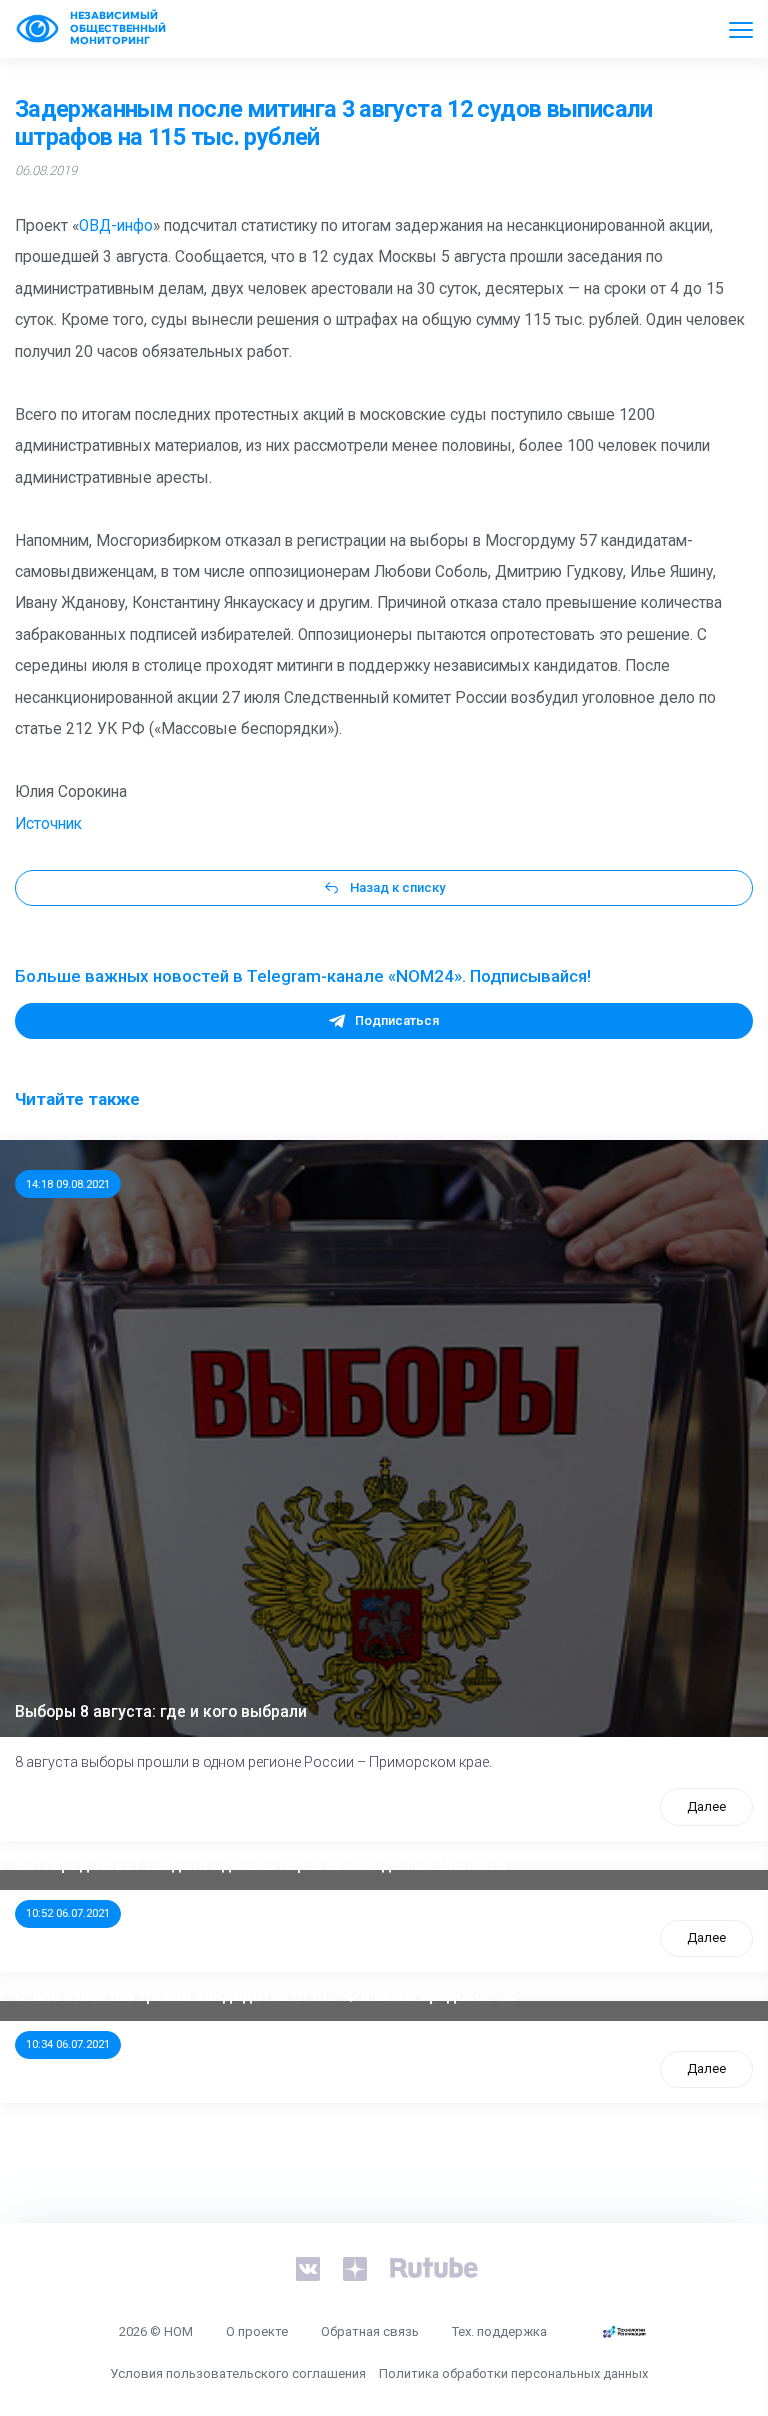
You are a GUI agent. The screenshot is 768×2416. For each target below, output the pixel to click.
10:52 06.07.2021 (68, 1913)
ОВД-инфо (116, 226)
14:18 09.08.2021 (68, 1184)
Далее (706, 1806)
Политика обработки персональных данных (513, 2373)
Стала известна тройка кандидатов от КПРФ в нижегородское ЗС (266, 1996)
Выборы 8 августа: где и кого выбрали (161, 1712)
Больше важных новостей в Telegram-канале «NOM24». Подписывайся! (303, 976)
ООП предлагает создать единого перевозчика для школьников (261, 1865)
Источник (48, 824)
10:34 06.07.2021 (68, 2044)
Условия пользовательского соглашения (238, 2373)
